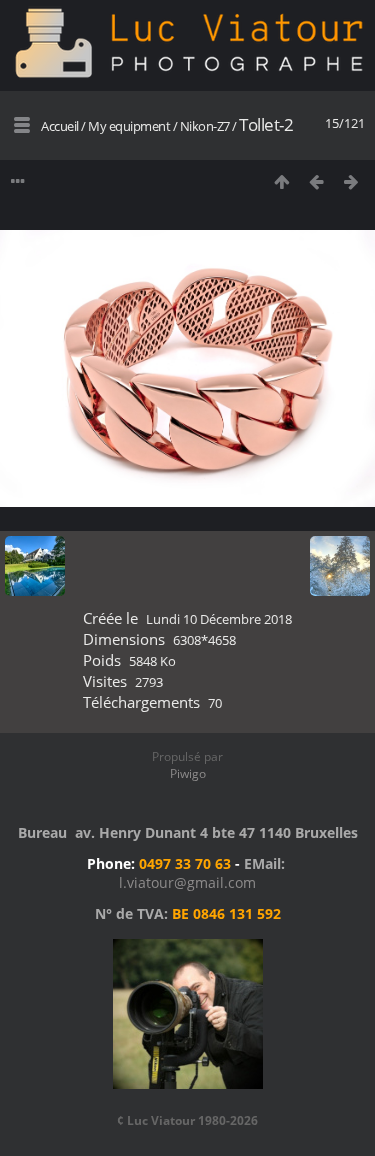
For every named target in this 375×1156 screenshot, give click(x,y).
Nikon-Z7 (206, 126)
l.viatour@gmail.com (187, 882)
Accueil (60, 126)
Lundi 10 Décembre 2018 (219, 619)
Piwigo (188, 773)
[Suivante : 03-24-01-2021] (351, 181)
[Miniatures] (281, 181)
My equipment (129, 126)
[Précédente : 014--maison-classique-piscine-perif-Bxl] (316, 181)
